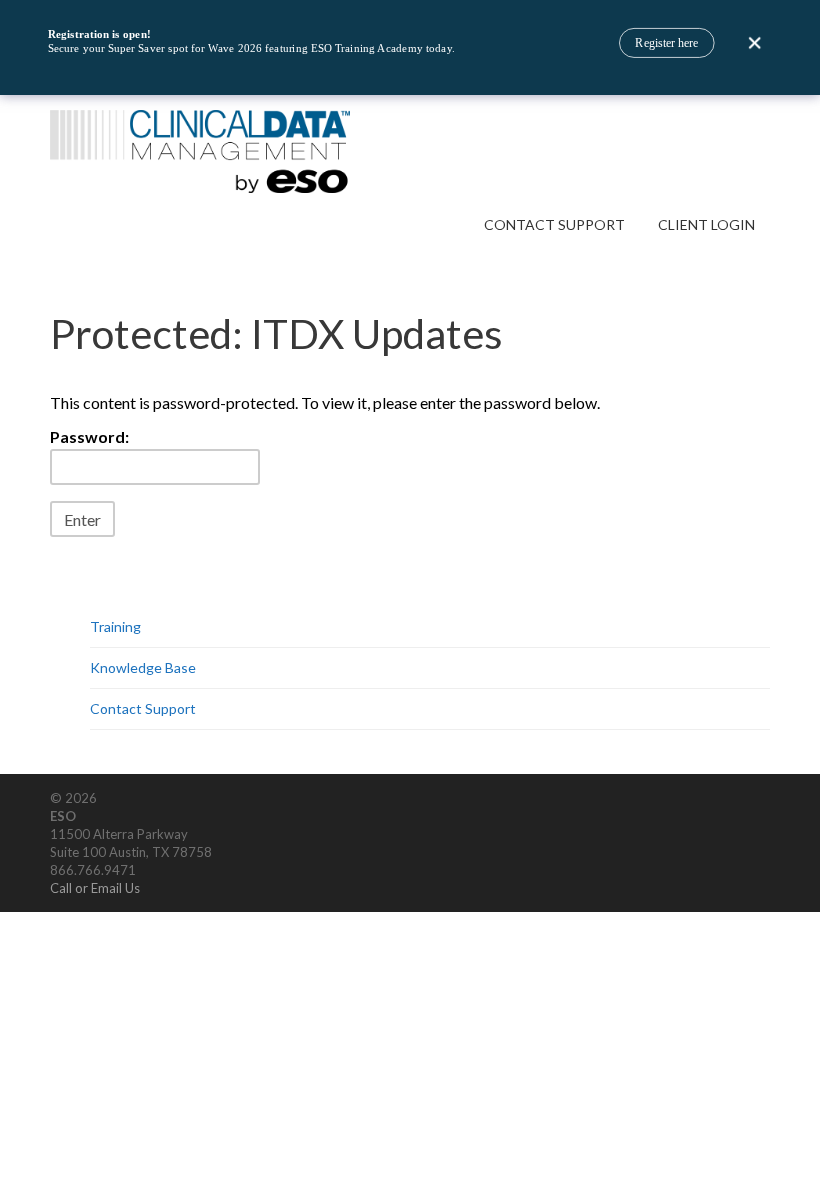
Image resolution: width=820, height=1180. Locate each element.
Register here (666, 42)
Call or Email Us (95, 888)
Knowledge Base (143, 667)
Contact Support (554, 224)
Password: (89, 436)
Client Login (706, 224)
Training (115, 626)
